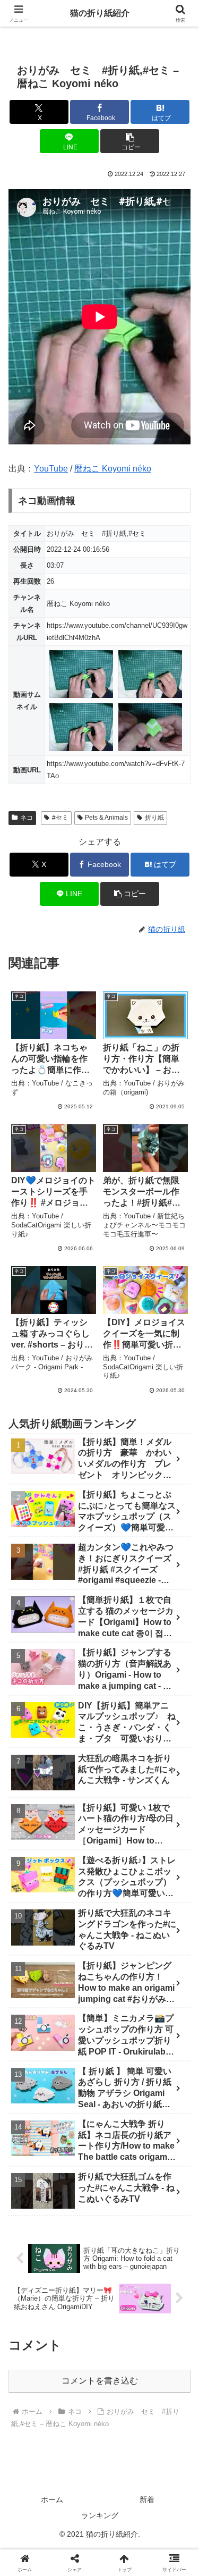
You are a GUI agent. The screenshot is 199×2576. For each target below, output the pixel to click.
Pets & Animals (106, 818)
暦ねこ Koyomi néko (113, 469)
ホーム (52, 2499)
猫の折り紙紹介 (100, 13)
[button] (130, 141)
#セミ (60, 818)
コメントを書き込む (100, 2381)
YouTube (51, 469)
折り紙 (154, 818)
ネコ (27, 818)
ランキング (100, 2515)
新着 (147, 2499)
